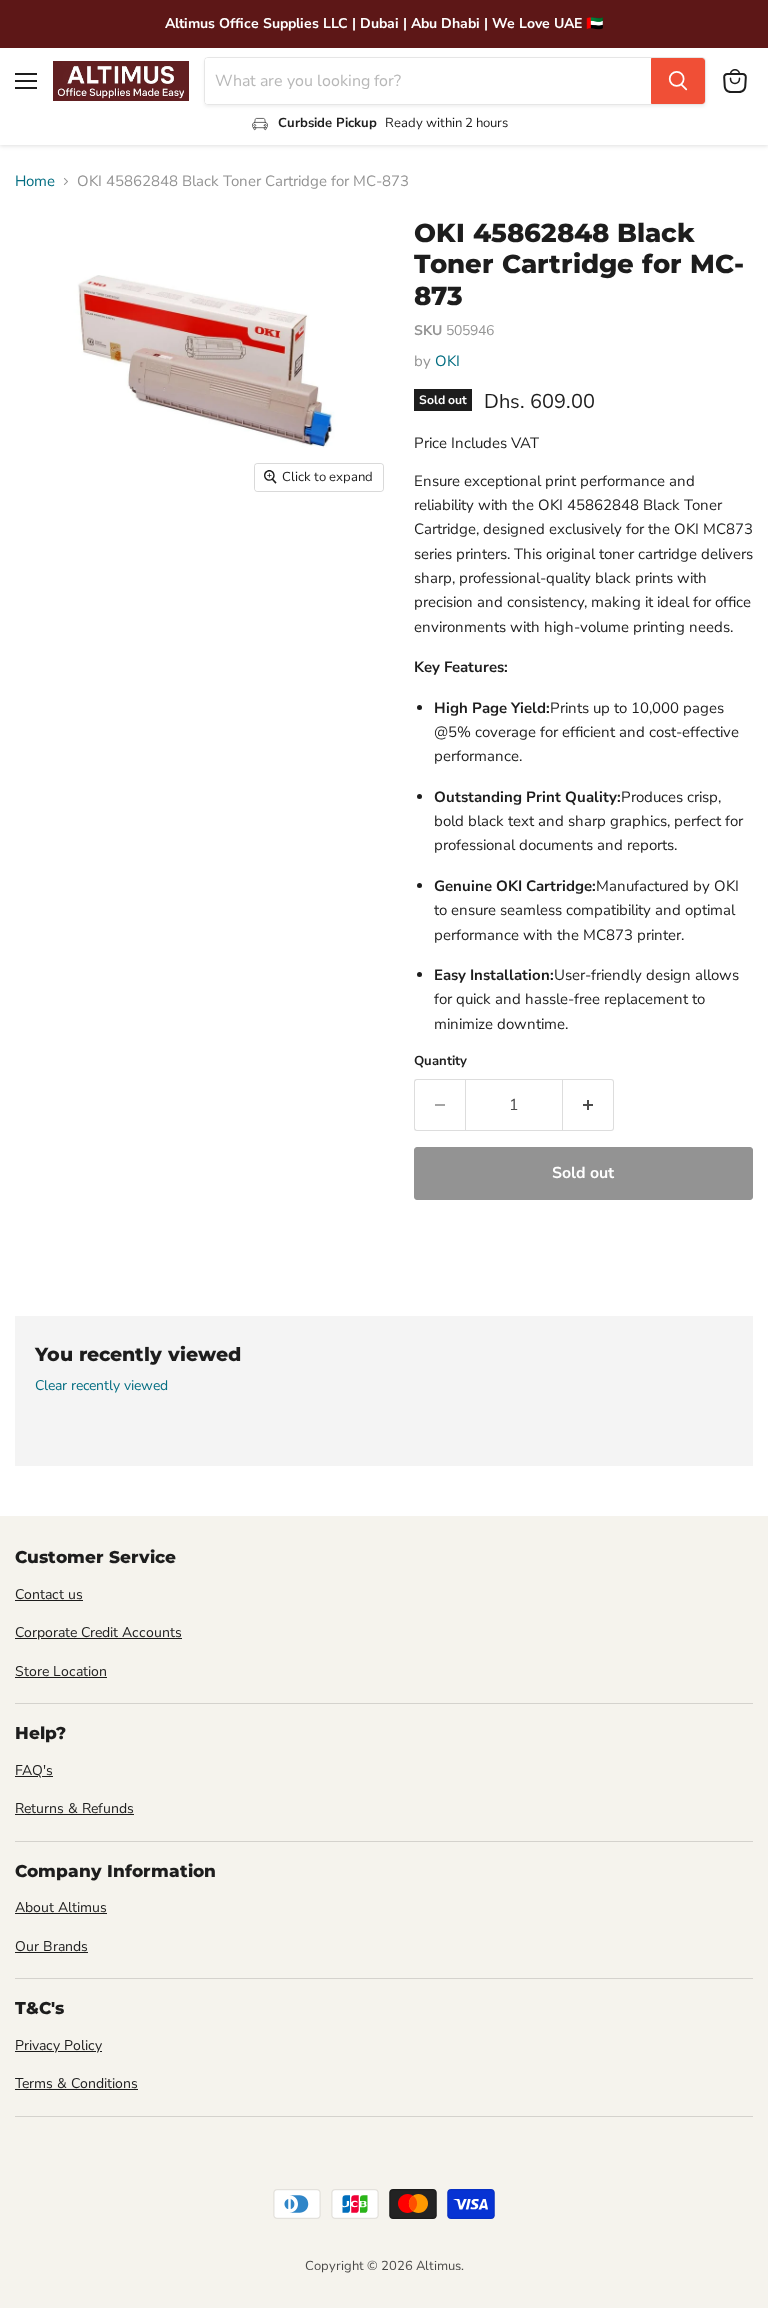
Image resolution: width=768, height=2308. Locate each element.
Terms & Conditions (76, 2083)
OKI (447, 361)
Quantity (440, 1061)
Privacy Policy (58, 2045)
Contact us (49, 1594)
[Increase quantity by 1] (588, 1105)
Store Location (61, 1671)
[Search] (678, 81)
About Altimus (61, 1907)
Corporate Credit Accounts (98, 1632)
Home (35, 181)
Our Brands (51, 1946)
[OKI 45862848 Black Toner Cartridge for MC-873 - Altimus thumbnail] (45, 553)
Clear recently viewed (101, 1386)
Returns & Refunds (74, 1808)
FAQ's (34, 1770)
